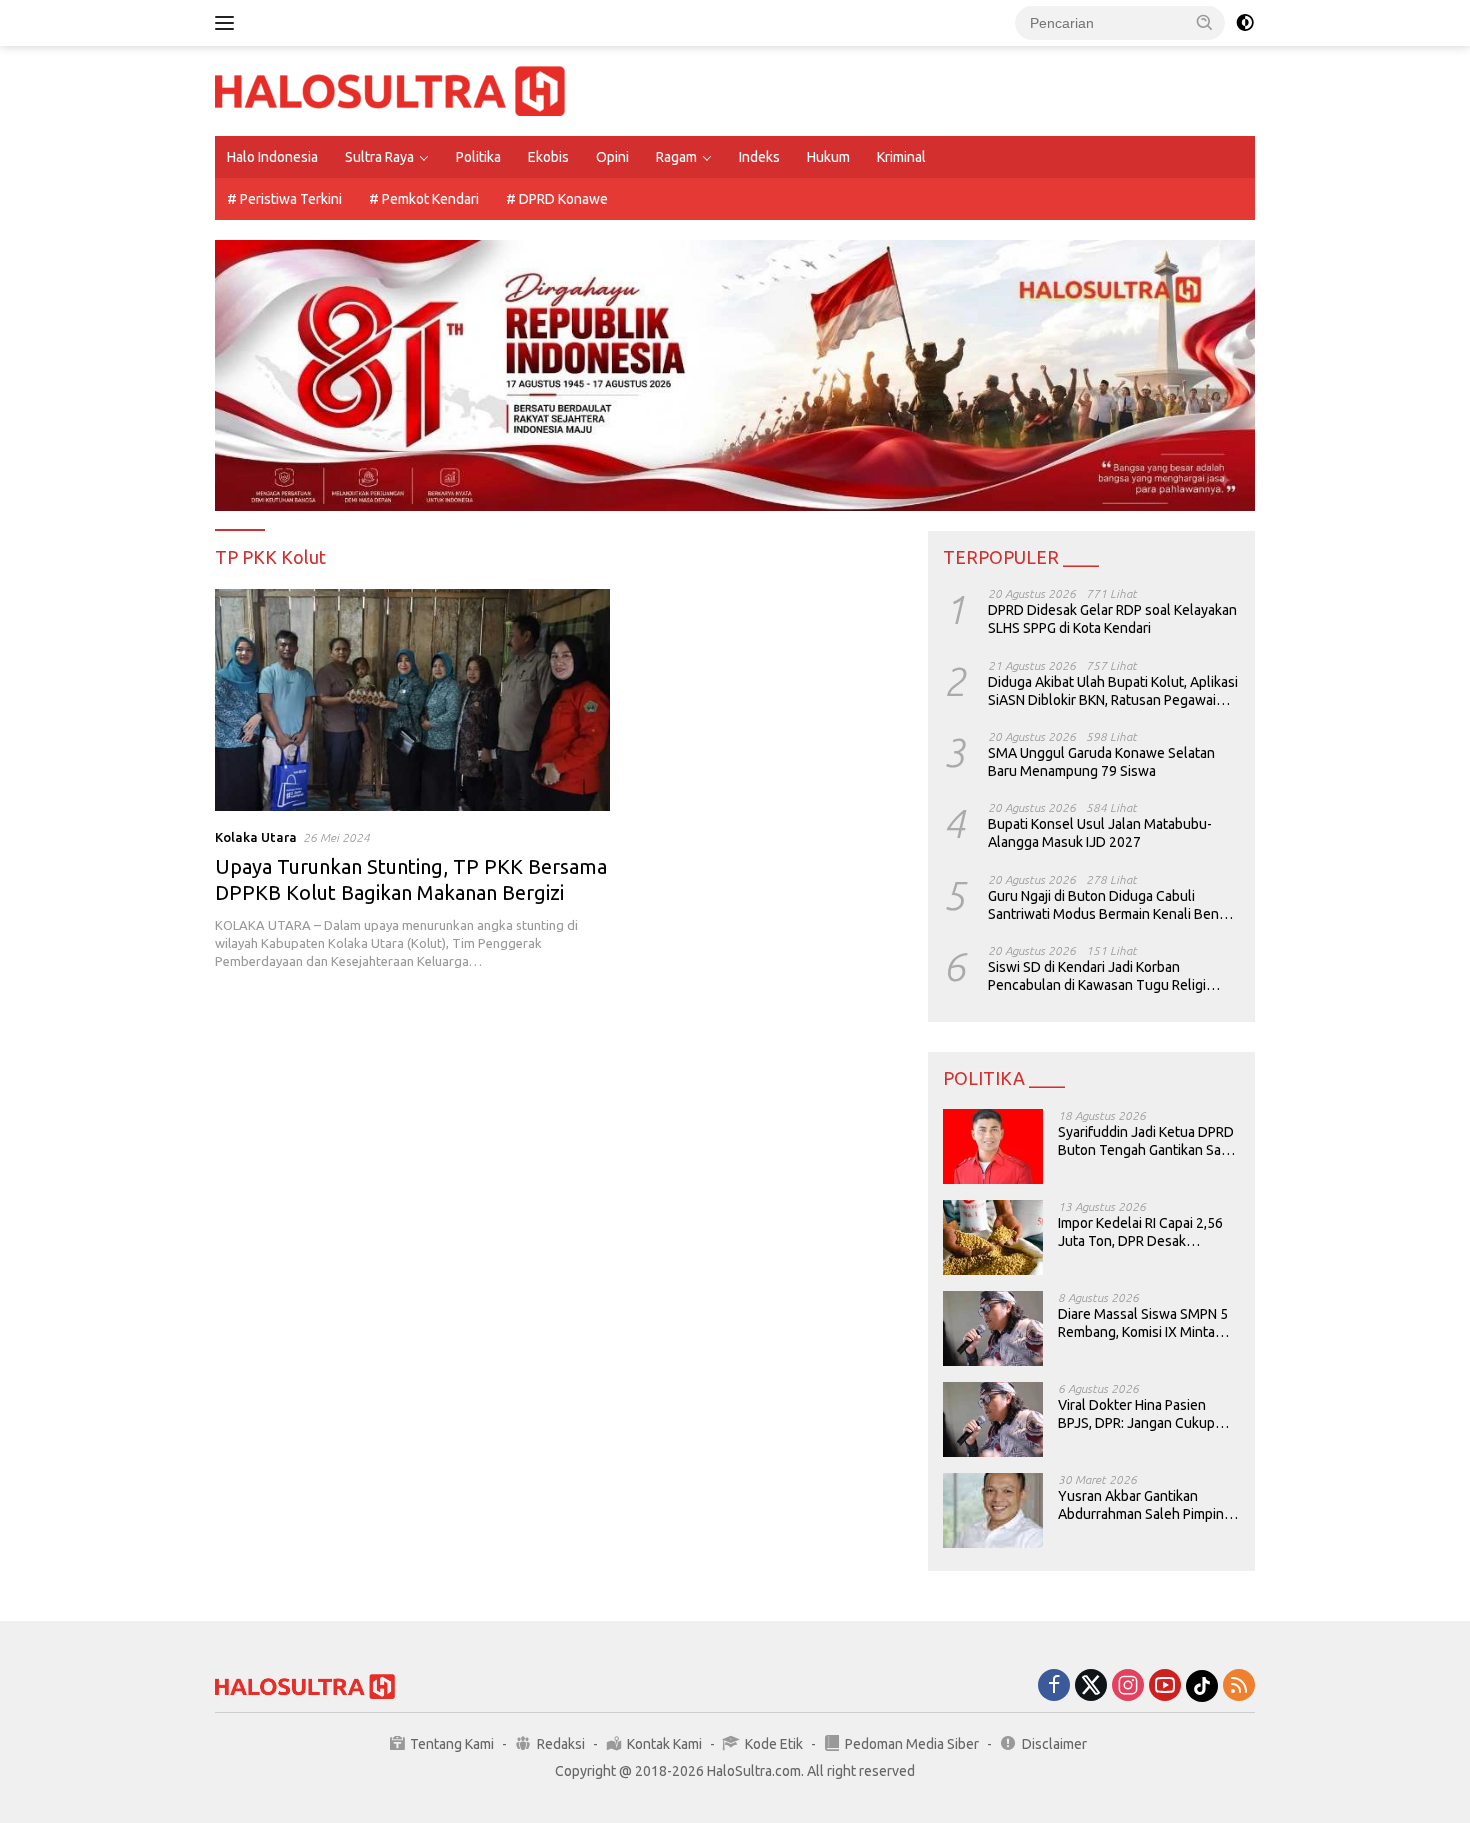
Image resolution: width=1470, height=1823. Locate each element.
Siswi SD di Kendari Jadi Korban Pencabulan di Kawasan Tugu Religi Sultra (1097, 976)
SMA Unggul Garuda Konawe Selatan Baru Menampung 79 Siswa (1101, 762)
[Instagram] (1128, 1686)
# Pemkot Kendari (424, 199)
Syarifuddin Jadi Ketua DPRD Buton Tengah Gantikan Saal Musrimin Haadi (1146, 1141)
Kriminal (901, 157)
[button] (1205, 22)
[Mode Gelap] (1245, 23)
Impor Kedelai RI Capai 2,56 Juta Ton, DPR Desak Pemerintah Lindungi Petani (1142, 1232)
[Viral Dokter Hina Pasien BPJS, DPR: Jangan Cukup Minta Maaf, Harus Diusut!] (993, 1419)
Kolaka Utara (256, 837)
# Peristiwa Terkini (284, 199)
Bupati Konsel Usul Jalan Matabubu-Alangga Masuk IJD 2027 (1100, 833)
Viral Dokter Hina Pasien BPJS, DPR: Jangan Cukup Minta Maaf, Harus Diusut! (1136, 1414)
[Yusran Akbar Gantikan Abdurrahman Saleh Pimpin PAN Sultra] (993, 1510)
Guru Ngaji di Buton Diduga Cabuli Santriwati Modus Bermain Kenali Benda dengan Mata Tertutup (1111, 905)
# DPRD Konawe (557, 199)
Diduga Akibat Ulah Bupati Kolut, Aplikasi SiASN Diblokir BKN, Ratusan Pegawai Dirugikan (1113, 691)
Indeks (759, 157)
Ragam (676, 157)
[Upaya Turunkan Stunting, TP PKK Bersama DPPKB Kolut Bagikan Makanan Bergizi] (412, 700)
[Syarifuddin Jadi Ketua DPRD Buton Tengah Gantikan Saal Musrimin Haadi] (993, 1146)
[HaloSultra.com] (390, 90)
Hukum (828, 157)
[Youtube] (1165, 1686)
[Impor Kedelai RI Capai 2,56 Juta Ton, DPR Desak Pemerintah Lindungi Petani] (993, 1237)
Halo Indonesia (272, 157)
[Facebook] (1054, 1686)
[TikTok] (1202, 1686)
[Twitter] (1091, 1686)
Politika (478, 157)
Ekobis (548, 157)
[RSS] (1239, 1686)
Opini (612, 157)
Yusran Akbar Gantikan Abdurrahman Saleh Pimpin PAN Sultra (1141, 1505)
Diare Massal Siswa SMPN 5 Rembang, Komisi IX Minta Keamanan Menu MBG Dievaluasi (1143, 1323)
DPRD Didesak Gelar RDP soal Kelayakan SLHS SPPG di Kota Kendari (1112, 619)
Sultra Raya (379, 157)
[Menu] (228, 23)
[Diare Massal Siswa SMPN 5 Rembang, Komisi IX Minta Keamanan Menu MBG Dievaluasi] (993, 1328)
